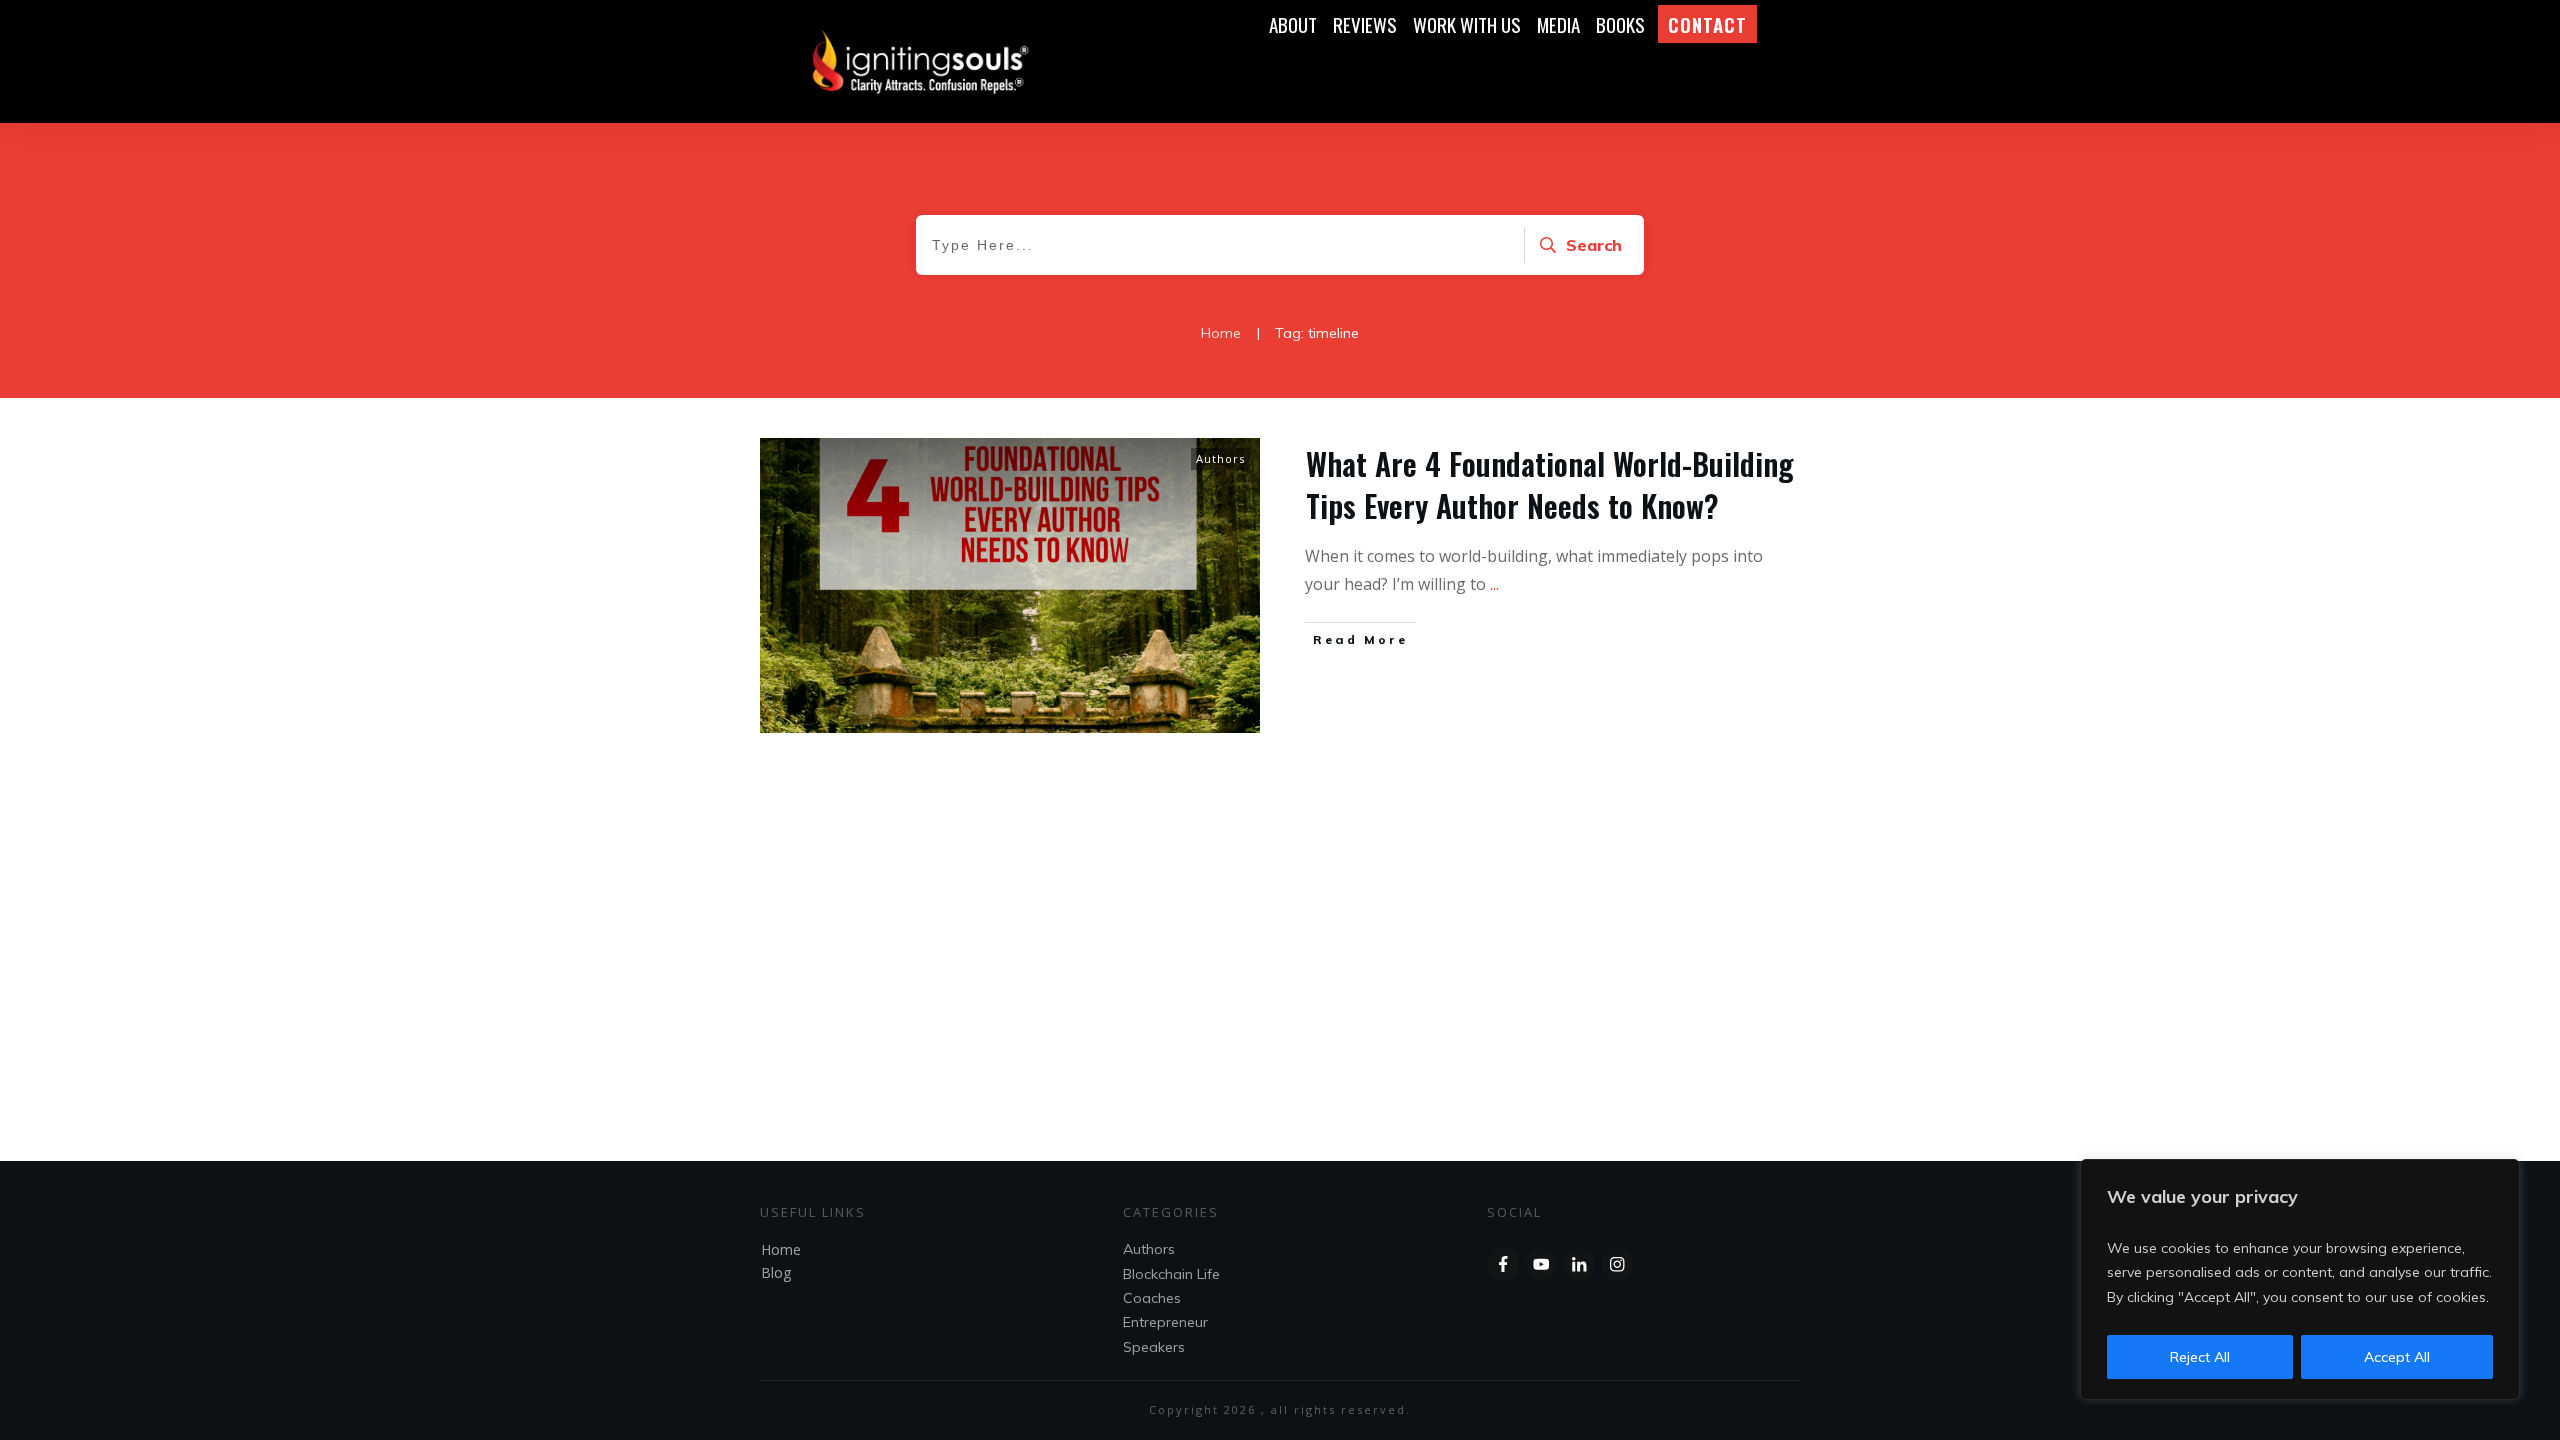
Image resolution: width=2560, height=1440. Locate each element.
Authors (1220, 458)
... (1494, 584)
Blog (776, 1272)
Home (781, 1249)
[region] (2300, 1280)
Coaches (1152, 1298)
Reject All (2200, 1357)
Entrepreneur (1165, 1322)
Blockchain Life (1171, 1274)
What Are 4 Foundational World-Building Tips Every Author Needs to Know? (1550, 484)
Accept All (2397, 1357)
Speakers (1154, 1347)
